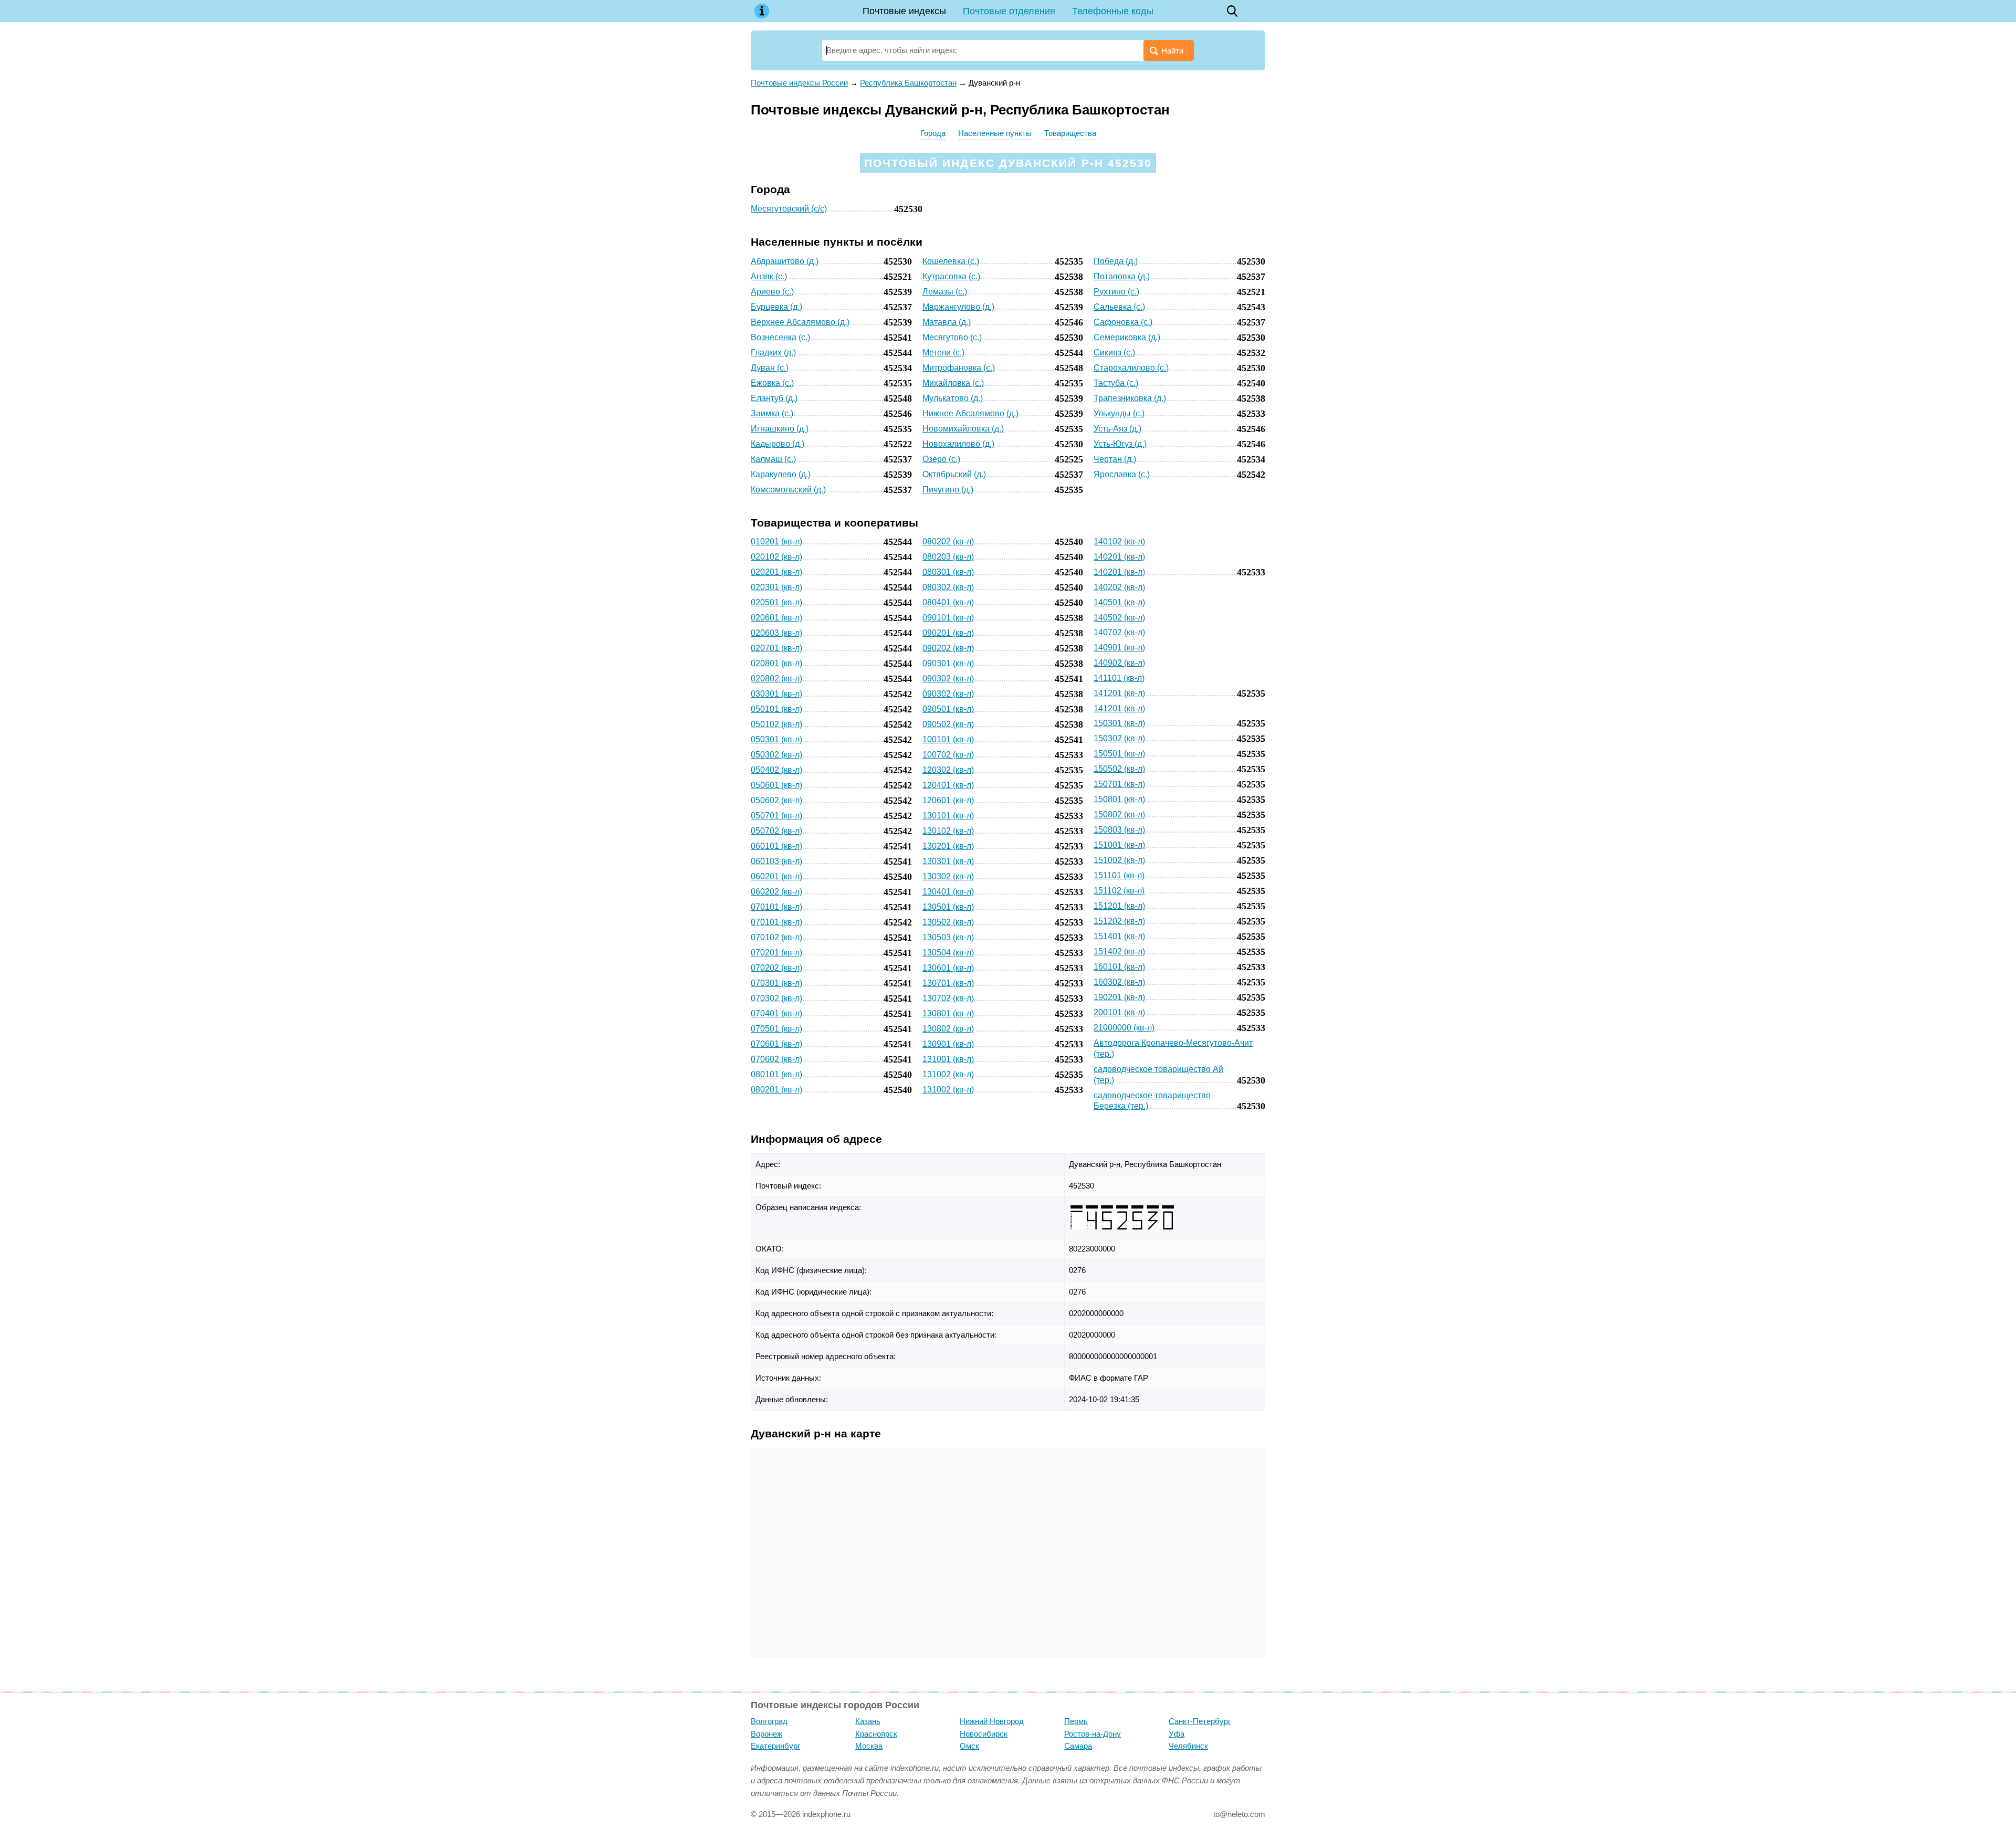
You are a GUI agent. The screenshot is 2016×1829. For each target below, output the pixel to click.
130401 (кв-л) (948, 892)
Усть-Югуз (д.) (1120, 444)
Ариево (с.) (772, 292)
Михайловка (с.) (953, 383)
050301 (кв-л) (776, 739)
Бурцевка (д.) (776, 307)
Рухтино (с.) (1116, 292)
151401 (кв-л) (1119, 936)
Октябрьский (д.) (954, 474)
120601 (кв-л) (948, 800)
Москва (869, 1746)
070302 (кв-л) (776, 998)
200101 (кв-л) (1119, 1012)
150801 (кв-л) (1119, 799)
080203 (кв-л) (948, 557)
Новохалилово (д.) (958, 444)
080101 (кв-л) (776, 1074)
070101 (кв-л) (776, 907)
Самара (1078, 1746)
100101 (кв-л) (948, 739)
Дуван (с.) (770, 368)
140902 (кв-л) (1119, 663)
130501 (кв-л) (948, 907)
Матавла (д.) (947, 322)
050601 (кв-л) (776, 785)
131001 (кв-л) (948, 1059)
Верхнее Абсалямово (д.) (800, 322)
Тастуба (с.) (1116, 383)
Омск (969, 1746)
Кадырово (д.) (778, 444)
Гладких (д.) (773, 353)
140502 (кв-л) (1119, 618)
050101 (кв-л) (776, 709)
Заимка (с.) (772, 413)
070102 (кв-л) (776, 937)
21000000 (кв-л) (1124, 1028)
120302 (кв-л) (948, 770)
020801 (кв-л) (776, 663)
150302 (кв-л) (1119, 738)
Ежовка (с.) (772, 383)
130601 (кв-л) (948, 968)
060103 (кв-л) (776, 861)
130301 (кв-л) (948, 861)
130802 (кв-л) (948, 1029)
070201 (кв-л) (776, 953)
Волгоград (769, 1721)
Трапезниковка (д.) (1130, 398)
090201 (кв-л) (948, 633)
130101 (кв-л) (948, 816)
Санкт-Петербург (1200, 1721)
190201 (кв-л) (1119, 997)
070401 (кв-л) (776, 1013)
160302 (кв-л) (1119, 982)
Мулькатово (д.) (953, 398)
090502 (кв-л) (948, 724)
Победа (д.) (1116, 261)
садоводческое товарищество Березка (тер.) (1152, 1101)
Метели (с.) (943, 353)
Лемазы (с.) (945, 292)
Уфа (1177, 1734)
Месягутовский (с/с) (789, 209)
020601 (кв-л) (776, 618)
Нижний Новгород (992, 1721)
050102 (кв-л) (776, 724)
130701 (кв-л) (948, 983)
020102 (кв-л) (776, 557)
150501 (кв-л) (1119, 754)
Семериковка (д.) (1127, 337)
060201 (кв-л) (776, 876)
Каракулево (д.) (781, 474)
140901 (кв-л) (1119, 648)
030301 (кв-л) (776, 694)
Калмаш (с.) (773, 459)
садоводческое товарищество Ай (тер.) (1158, 1075)
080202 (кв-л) (948, 542)
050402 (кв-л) (776, 770)
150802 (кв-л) (1119, 814)
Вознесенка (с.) (780, 337)
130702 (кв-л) (948, 998)
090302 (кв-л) (948, 679)
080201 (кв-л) (776, 1090)
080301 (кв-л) (948, 572)
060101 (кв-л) (776, 846)
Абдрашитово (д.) (785, 261)
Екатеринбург (775, 1746)
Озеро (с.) (941, 459)
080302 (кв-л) (948, 587)
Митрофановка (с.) (959, 368)
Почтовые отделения (1009, 11)
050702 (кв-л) (776, 831)
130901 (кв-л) (948, 1044)
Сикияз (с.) (1114, 353)
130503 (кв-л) (948, 937)
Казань (868, 1721)
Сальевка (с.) (1119, 307)
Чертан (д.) (1115, 459)
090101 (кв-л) (948, 618)
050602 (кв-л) (776, 800)
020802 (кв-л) (776, 679)
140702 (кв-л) (1119, 632)
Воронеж (766, 1734)
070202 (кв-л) (776, 968)
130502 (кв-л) (948, 922)
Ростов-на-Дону (1093, 1734)
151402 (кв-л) (1119, 952)
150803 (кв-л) (1119, 830)
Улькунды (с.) (1119, 413)
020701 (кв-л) (776, 648)
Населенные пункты (995, 133)
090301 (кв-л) (948, 663)
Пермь (1076, 1721)
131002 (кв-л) (948, 1074)
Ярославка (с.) (1122, 474)
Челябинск (1188, 1746)
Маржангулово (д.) (958, 307)
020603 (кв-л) (776, 633)
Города (933, 133)
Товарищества (1070, 133)
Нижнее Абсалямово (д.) (970, 413)
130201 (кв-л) (948, 846)
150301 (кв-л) (1119, 723)
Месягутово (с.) (952, 337)
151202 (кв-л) (1119, 921)
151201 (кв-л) (1119, 906)
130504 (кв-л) (948, 953)
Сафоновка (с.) (1123, 322)
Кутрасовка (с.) (951, 276)
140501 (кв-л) (1119, 602)
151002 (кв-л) (1119, 860)
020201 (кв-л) (776, 572)
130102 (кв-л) (948, 831)
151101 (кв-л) (1119, 875)
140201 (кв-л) (1119, 557)
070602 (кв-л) (776, 1059)
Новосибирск (984, 1734)
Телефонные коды (1113, 11)
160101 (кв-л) (1119, 967)
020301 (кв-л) (776, 587)
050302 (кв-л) (776, 755)
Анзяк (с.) (769, 276)
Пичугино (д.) (948, 490)
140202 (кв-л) (1119, 587)
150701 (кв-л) (1119, 784)
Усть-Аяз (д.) (1117, 429)
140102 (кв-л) (1119, 542)
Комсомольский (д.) (788, 490)
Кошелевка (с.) (951, 261)
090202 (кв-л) (948, 648)
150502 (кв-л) (1119, 769)
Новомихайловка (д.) (963, 429)
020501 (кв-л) (776, 602)
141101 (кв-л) (1119, 678)
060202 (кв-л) (776, 892)
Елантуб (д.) (774, 398)
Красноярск (876, 1734)
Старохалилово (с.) (1131, 368)
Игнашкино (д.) (780, 429)
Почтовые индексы (904, 11)
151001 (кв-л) (1119, 845)
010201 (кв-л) (776, 542)
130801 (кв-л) (948, 1013)
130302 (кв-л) (948, 876)
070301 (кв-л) (776, 983)
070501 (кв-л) (776, 1029)
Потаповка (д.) (1122, 276)
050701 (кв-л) (776, 816)
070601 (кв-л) (776, 1044)
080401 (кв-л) (948, 602)
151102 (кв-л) (1119, 891)
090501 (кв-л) (948, 709)
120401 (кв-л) (948, 785)
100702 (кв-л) (948, 755)
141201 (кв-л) (1119, 693)
